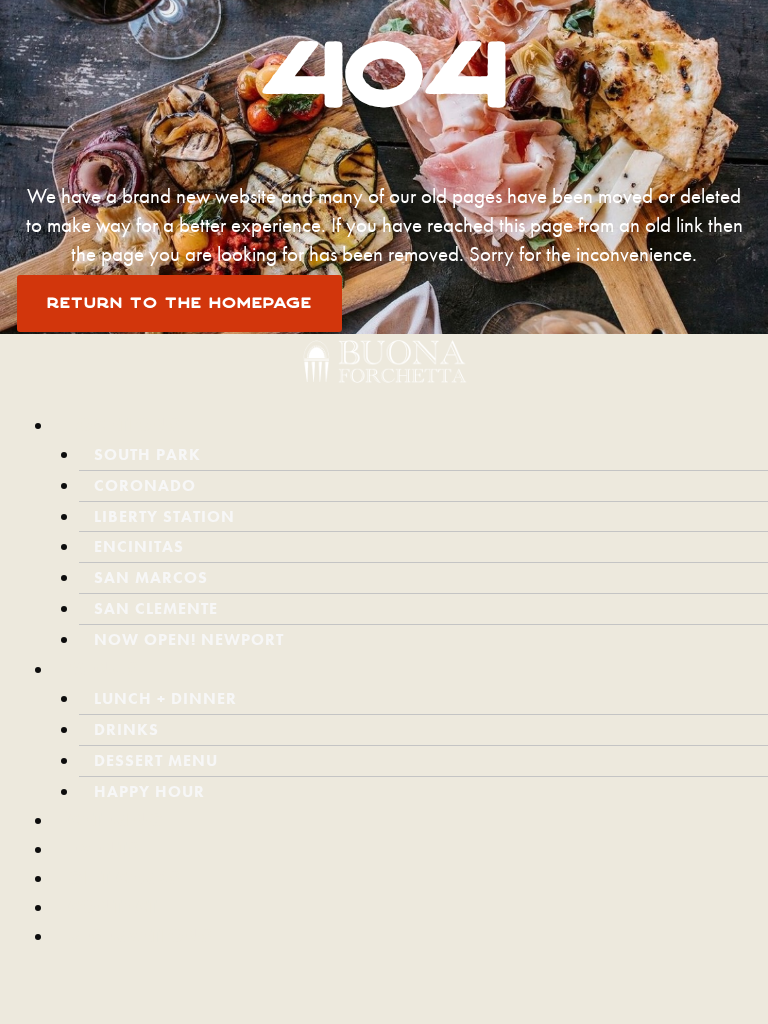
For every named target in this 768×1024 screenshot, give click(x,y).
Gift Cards (132, 884)
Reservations (140, 935)
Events (104, 848)
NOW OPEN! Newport (189, 639)
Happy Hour (149, 791)
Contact (113, 906)
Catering (116, 819)
